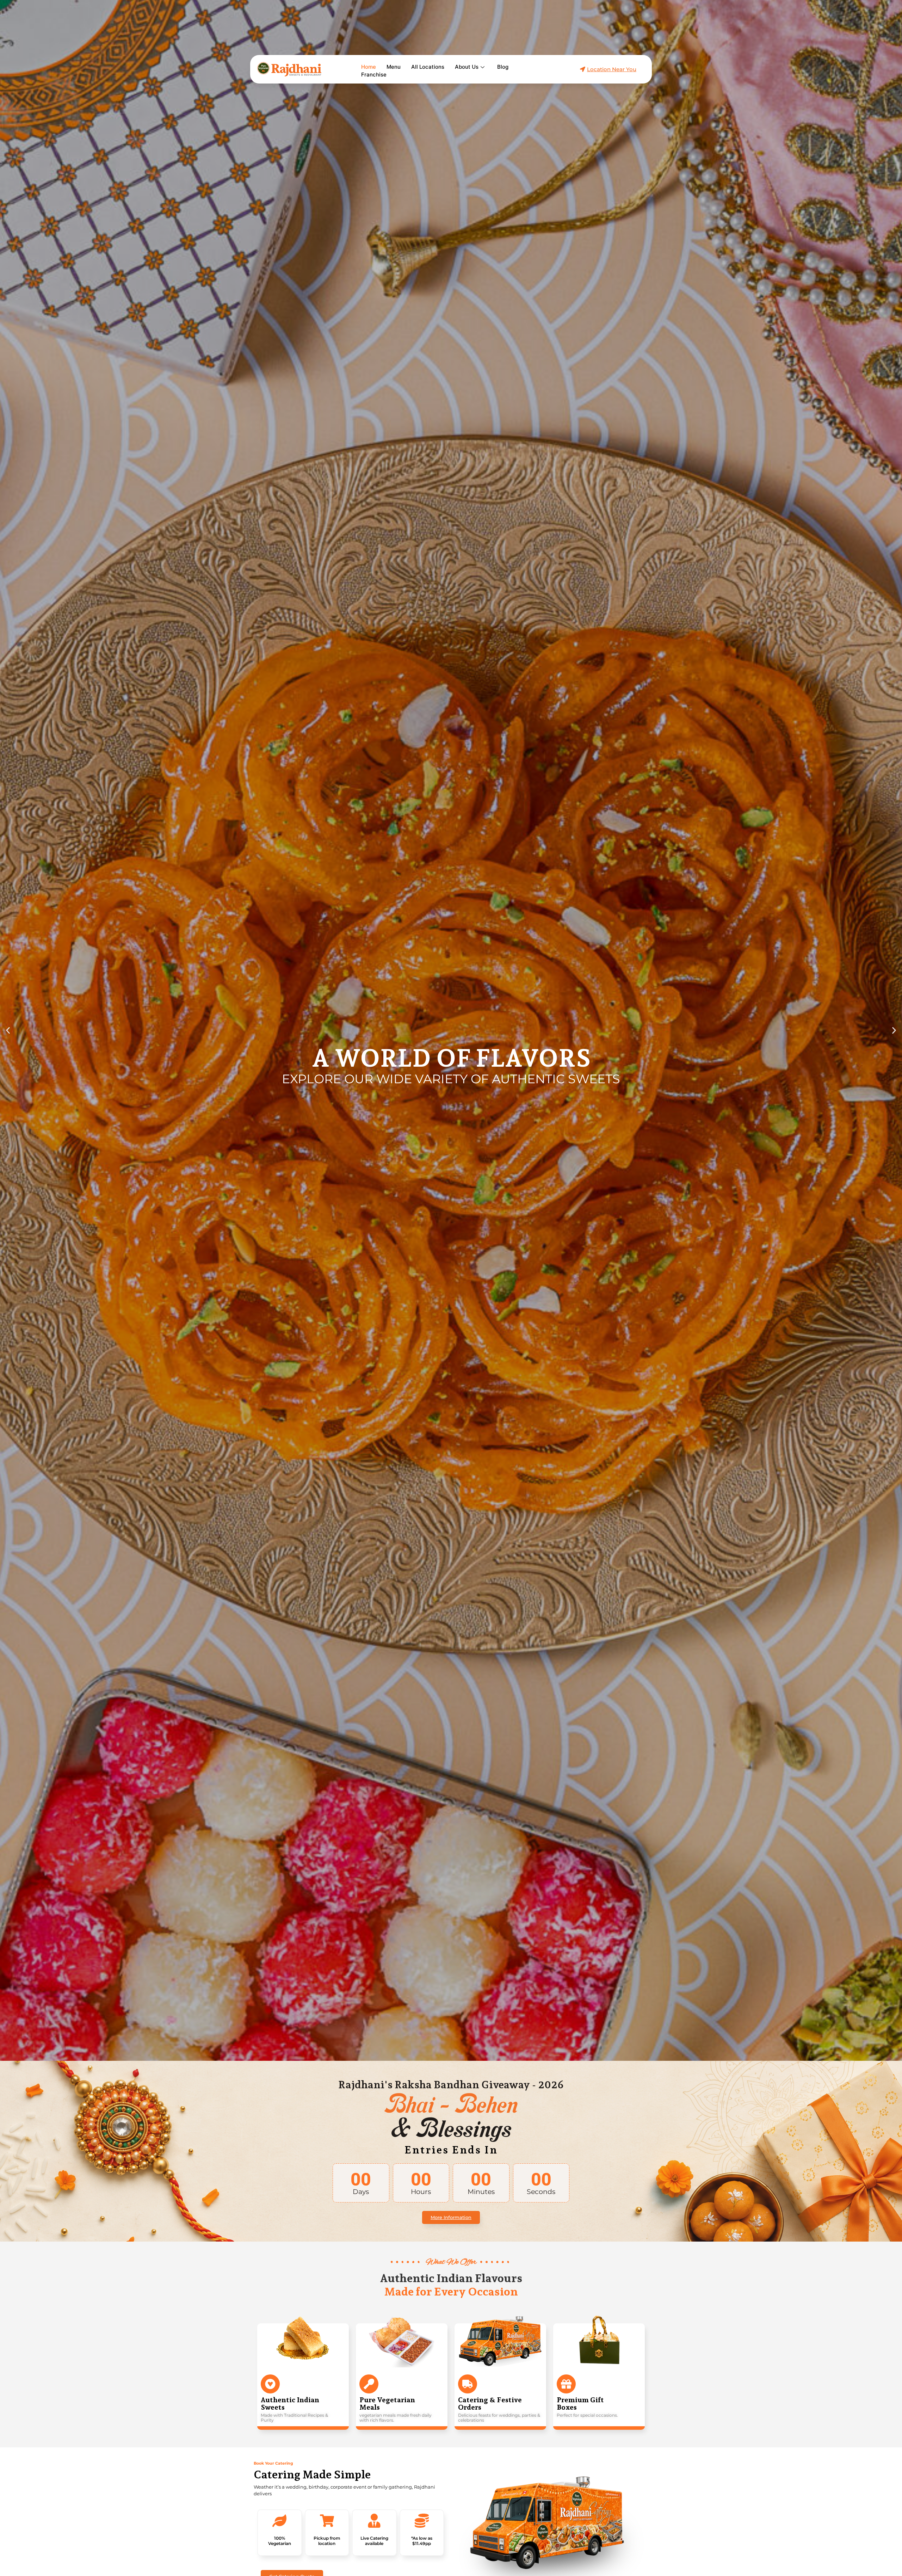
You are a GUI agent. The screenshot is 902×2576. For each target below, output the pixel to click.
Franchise (374, 75)
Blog (503, 67)
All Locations (428, 67)
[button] (8, 1031)
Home (369, 67)
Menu (394, 67)
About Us (467, 67)
